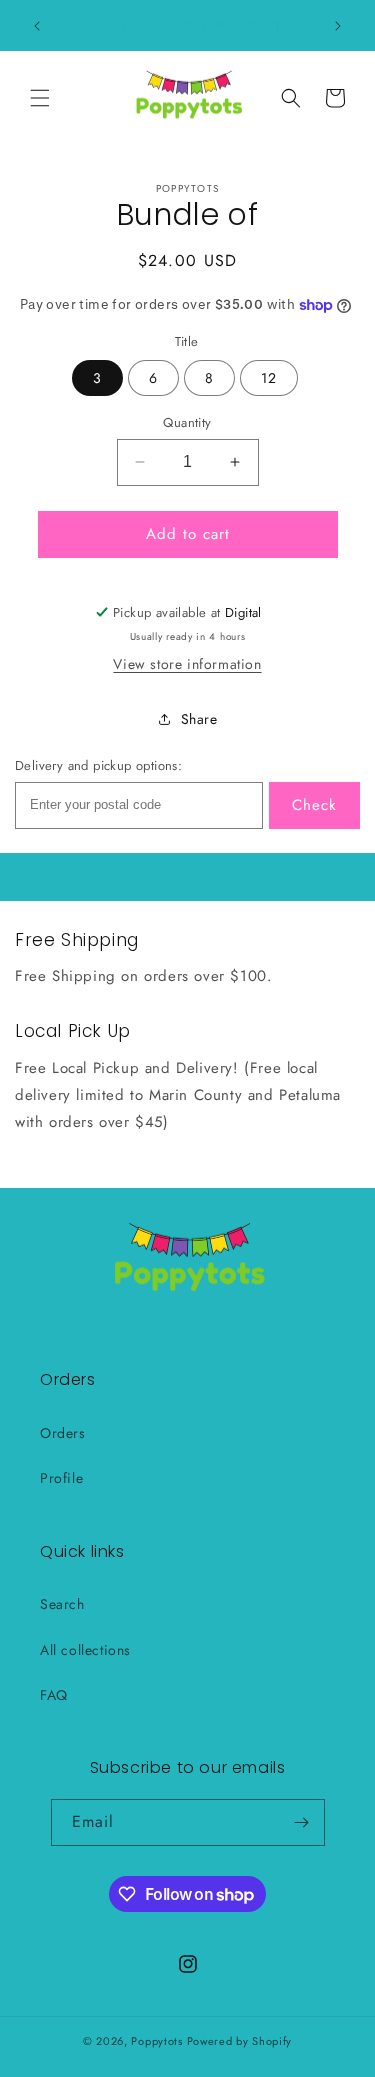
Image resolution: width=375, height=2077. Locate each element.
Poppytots (156, 2041)
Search (62, 1604)
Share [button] (199, 719)
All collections (85, 1650)
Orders (63, 1433)
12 (269, 378)
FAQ (54, 1695)
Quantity (187, 422)
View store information (187, 664)
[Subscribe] (302, 1822)
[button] (40, 98)
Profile (61, 1478)
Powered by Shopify (240, 2041)
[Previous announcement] (37, 26)
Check (314, 805)
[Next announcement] (338, 26)
